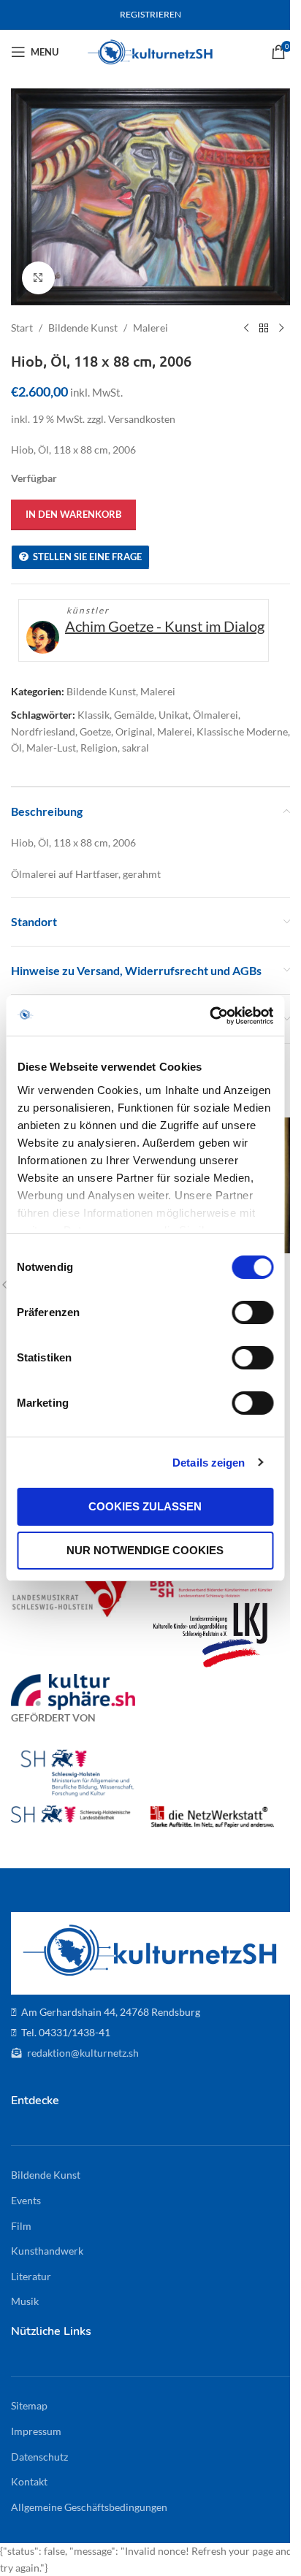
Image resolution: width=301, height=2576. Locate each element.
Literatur (31, 2276)
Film (21, 2226)
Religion (99, 748)
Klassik (94, 715)
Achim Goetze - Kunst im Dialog (165, 626)
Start (22, 328)
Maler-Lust (51, 748)
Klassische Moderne (242, 731)
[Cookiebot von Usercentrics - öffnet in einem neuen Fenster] (209, 1016)
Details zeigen (209, 1463)
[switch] (252, 1312)
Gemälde (134, 715)
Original (134, 731)
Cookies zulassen (145, 1506)
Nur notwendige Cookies (145, 1550)
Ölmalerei (216, 715)
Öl (16, 748)
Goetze (95, 731)
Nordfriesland (43, 731)
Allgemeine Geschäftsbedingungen (89, 2507)
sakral (136, 748)
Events (26, 2200)
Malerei (150, 328)
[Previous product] (246, 329)
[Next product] (281, 329)
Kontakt (29, 2481)
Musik (25, 2301)
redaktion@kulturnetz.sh (82, 2053)
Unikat (174, 715)
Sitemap (29, 2405)
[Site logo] (151, 51)
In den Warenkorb (73, 514)
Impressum (36, 2431)
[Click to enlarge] (38, 278)
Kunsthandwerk (47, 2251)
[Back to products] (264, 329)
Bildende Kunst (83, 328)
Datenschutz (39, 2457)
